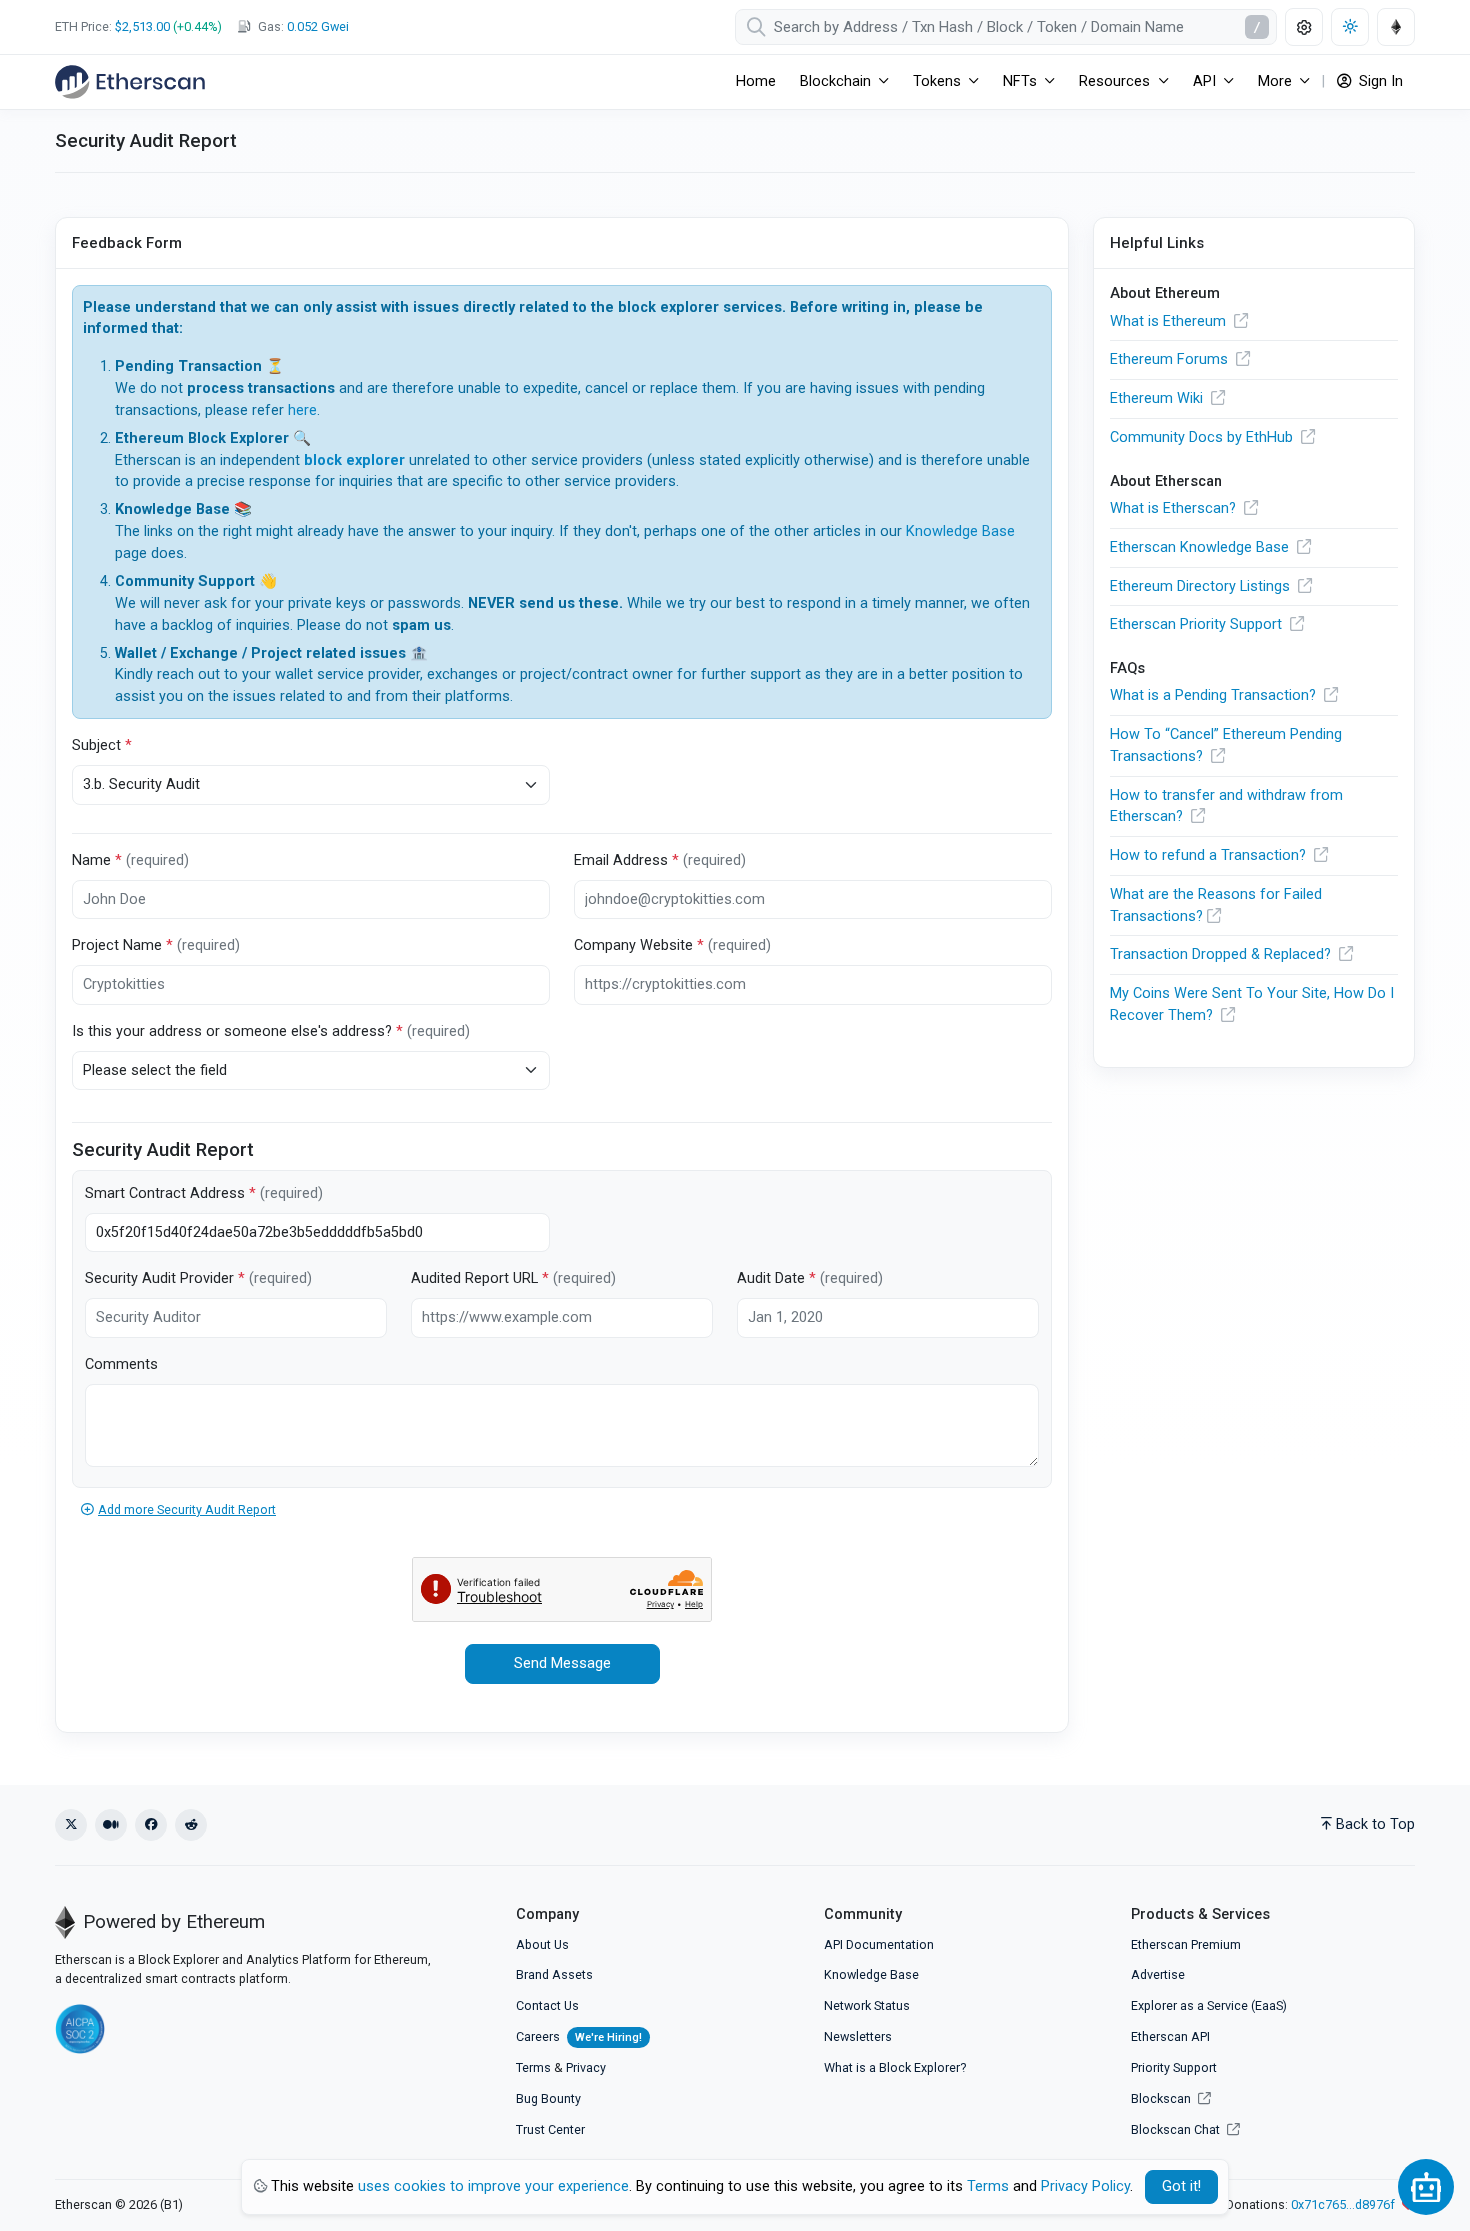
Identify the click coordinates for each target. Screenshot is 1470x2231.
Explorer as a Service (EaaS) (1209, 2005)
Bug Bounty (548, 2098)
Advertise (1158, 1974)
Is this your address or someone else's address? (271, 1031)
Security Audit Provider (198, 1278)
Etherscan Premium (1186, 1944)
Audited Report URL (513, 1278)
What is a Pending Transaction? (1215, 695)
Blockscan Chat (1177, 2129)
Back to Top (1375, 1824)
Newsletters (858, 2036)
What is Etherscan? (1175, 508)
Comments (121, 1364)
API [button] (1204, 81)
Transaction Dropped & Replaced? (1222, 954)
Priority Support (1174, 2067)
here (302, 410)
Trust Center (550, 2129)
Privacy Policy (1085, 2186)
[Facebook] (151, 1825)
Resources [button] (1114, 81)
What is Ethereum (1170, 321)
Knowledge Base (960, 531)
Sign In (1379, 81)
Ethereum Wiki (1158, 398)
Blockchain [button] (835, 81)
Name (130, 860)
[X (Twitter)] (71, 1825)
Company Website (672, 945)
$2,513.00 (142, 26)
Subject (102, 745)
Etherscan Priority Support (1198, 624)
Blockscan (1162, 2098)
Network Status (867, 2005)
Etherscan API (1170, 2036)
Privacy (586, 2067)
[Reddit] (191, 1825)
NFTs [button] (1020, 81)
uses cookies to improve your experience (493, 2186)
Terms (533, 2067)
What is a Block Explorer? (895, 2067)
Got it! (1181, 2186)
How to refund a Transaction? (1210, 855)
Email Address (660, 860)
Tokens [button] (937, 81)
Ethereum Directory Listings (1202, 586)
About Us (542, 1944)
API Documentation (879, 1944)
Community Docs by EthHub (1203, 437)
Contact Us (547, 2005)
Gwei (318, 26)
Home (756, 81)
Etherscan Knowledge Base (1201, 547)
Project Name (156, 945)
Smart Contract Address (204, 1193)
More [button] (1275, 81)
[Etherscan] (130, 82)
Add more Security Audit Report (187, 1509)
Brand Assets (554, 1974)
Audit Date (810, 1278)
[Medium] (111, 1825)
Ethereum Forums (1171, 359)
